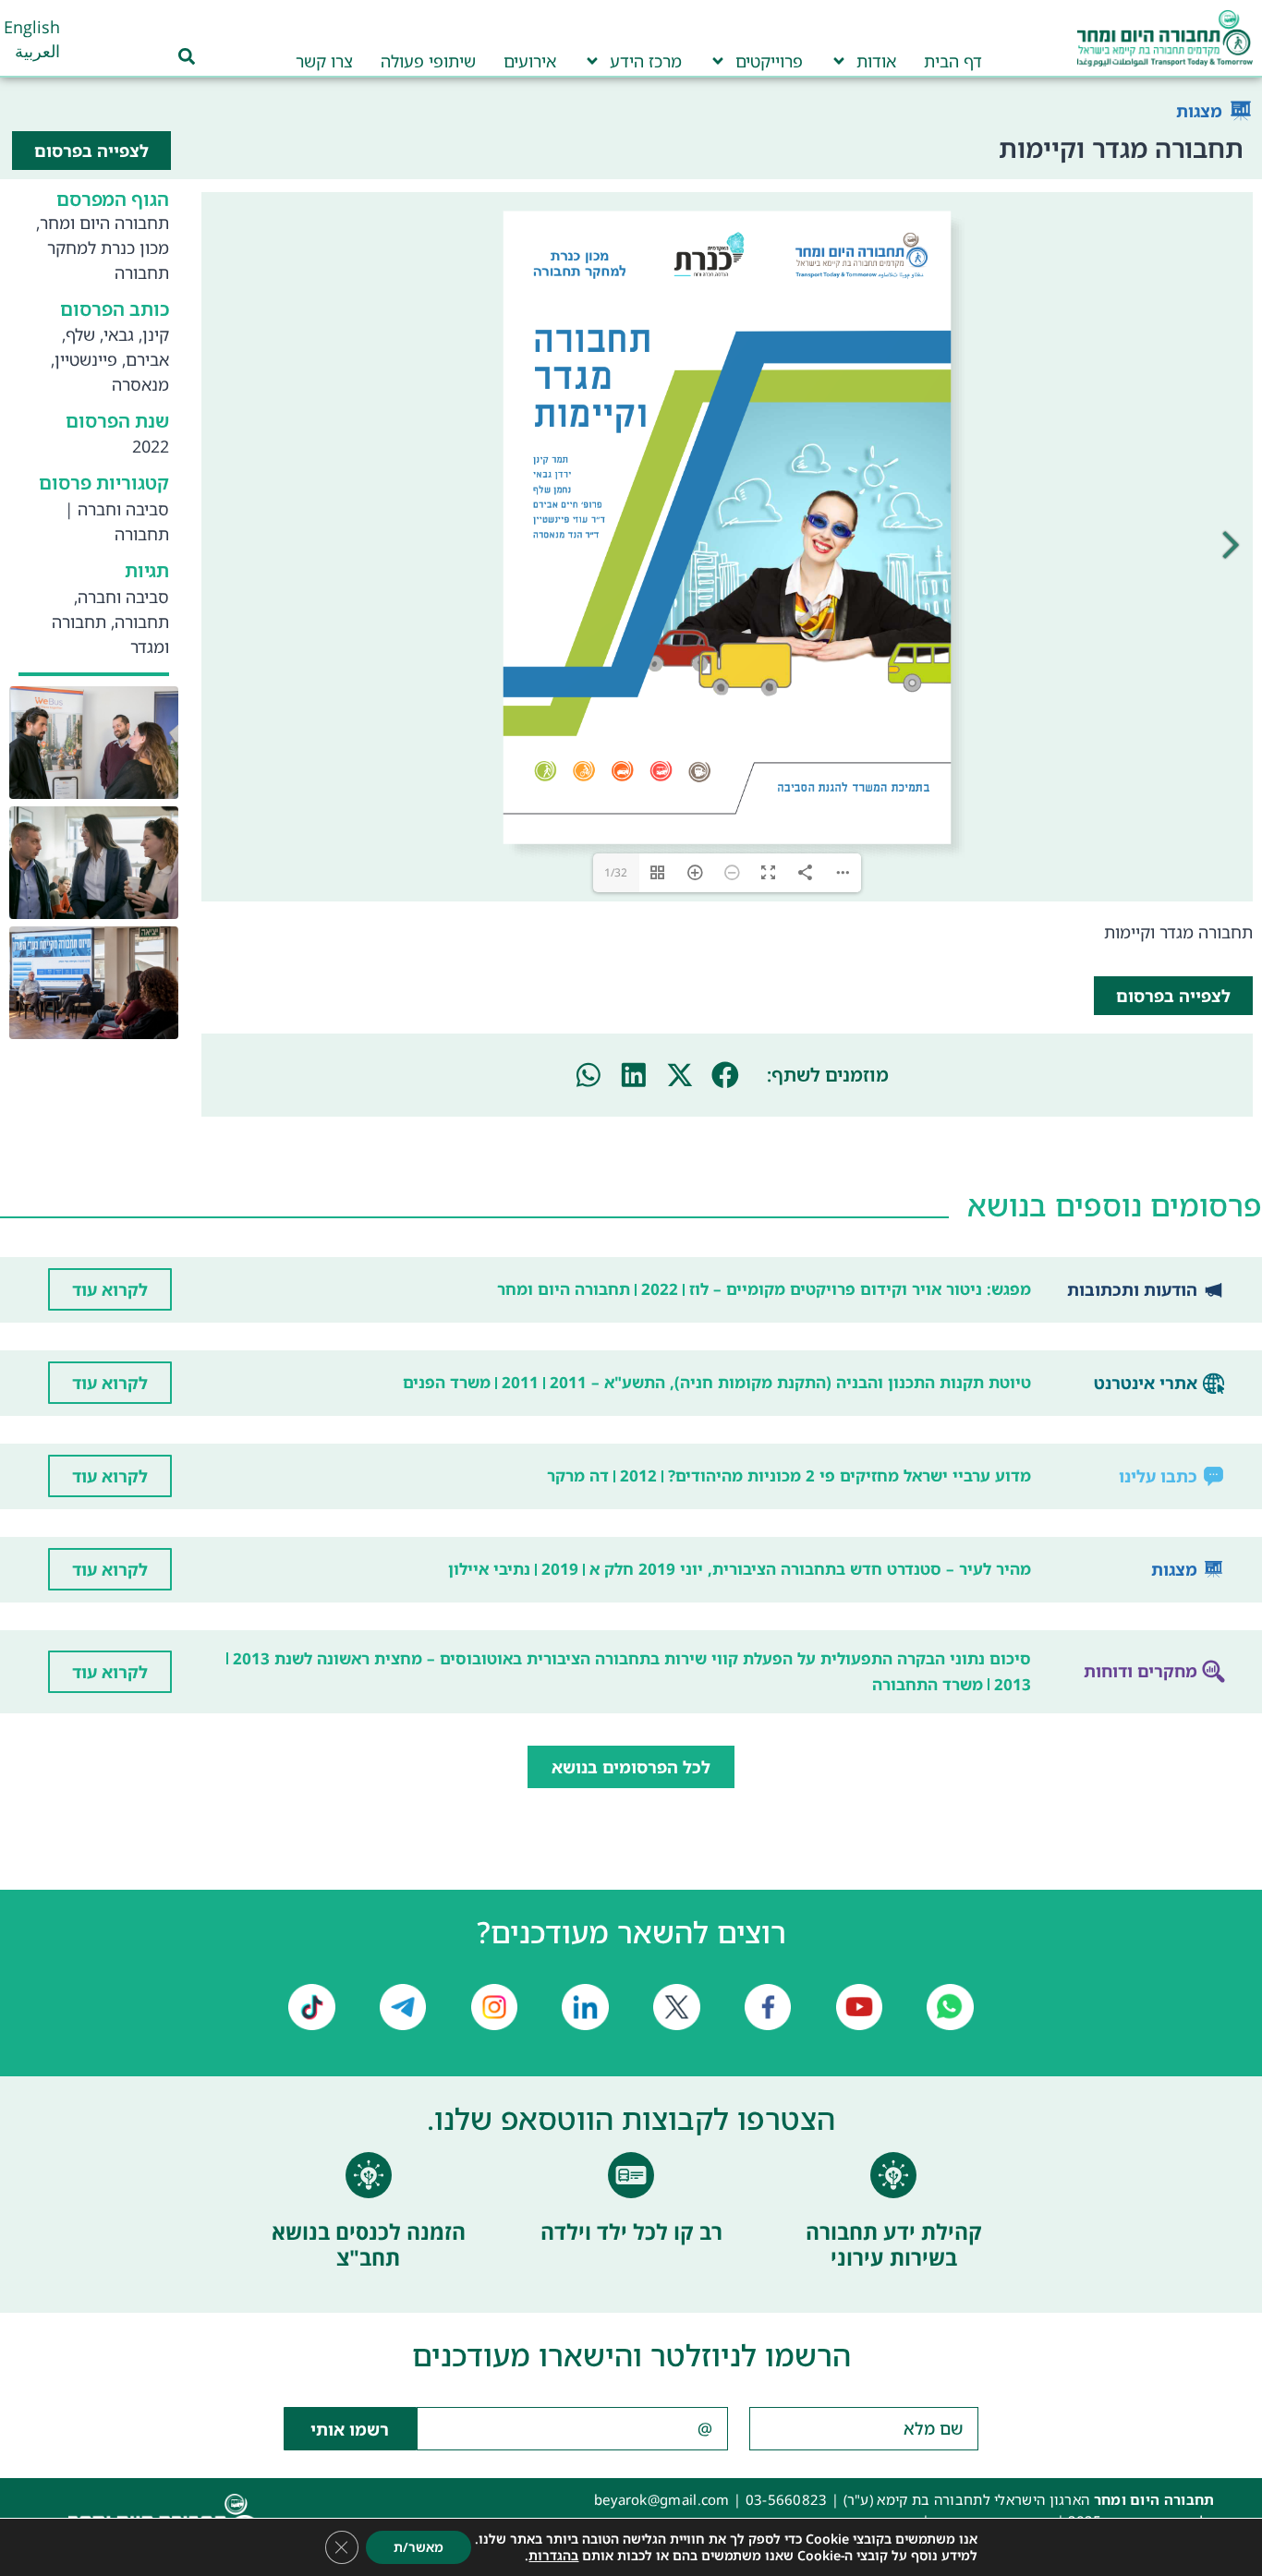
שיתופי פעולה (428, 61)
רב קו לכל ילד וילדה (631, 2315)
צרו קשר (324, 61)
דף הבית (953, 61)
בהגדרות (553, 2556)
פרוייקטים (769, 61)
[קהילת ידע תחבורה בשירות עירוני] (893, 2258)
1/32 (616, 955)
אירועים (530, 61)
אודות (876, 61)
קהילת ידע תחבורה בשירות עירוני (894, 2328)
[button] (725, 1158)
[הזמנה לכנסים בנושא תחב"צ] (369, 2258)
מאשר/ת (419, 2547)
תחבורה (142, 534)
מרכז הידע (646, 61)
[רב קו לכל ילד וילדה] (631, 2258)
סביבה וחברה (123, 509)
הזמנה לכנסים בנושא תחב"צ (369, 2328)
